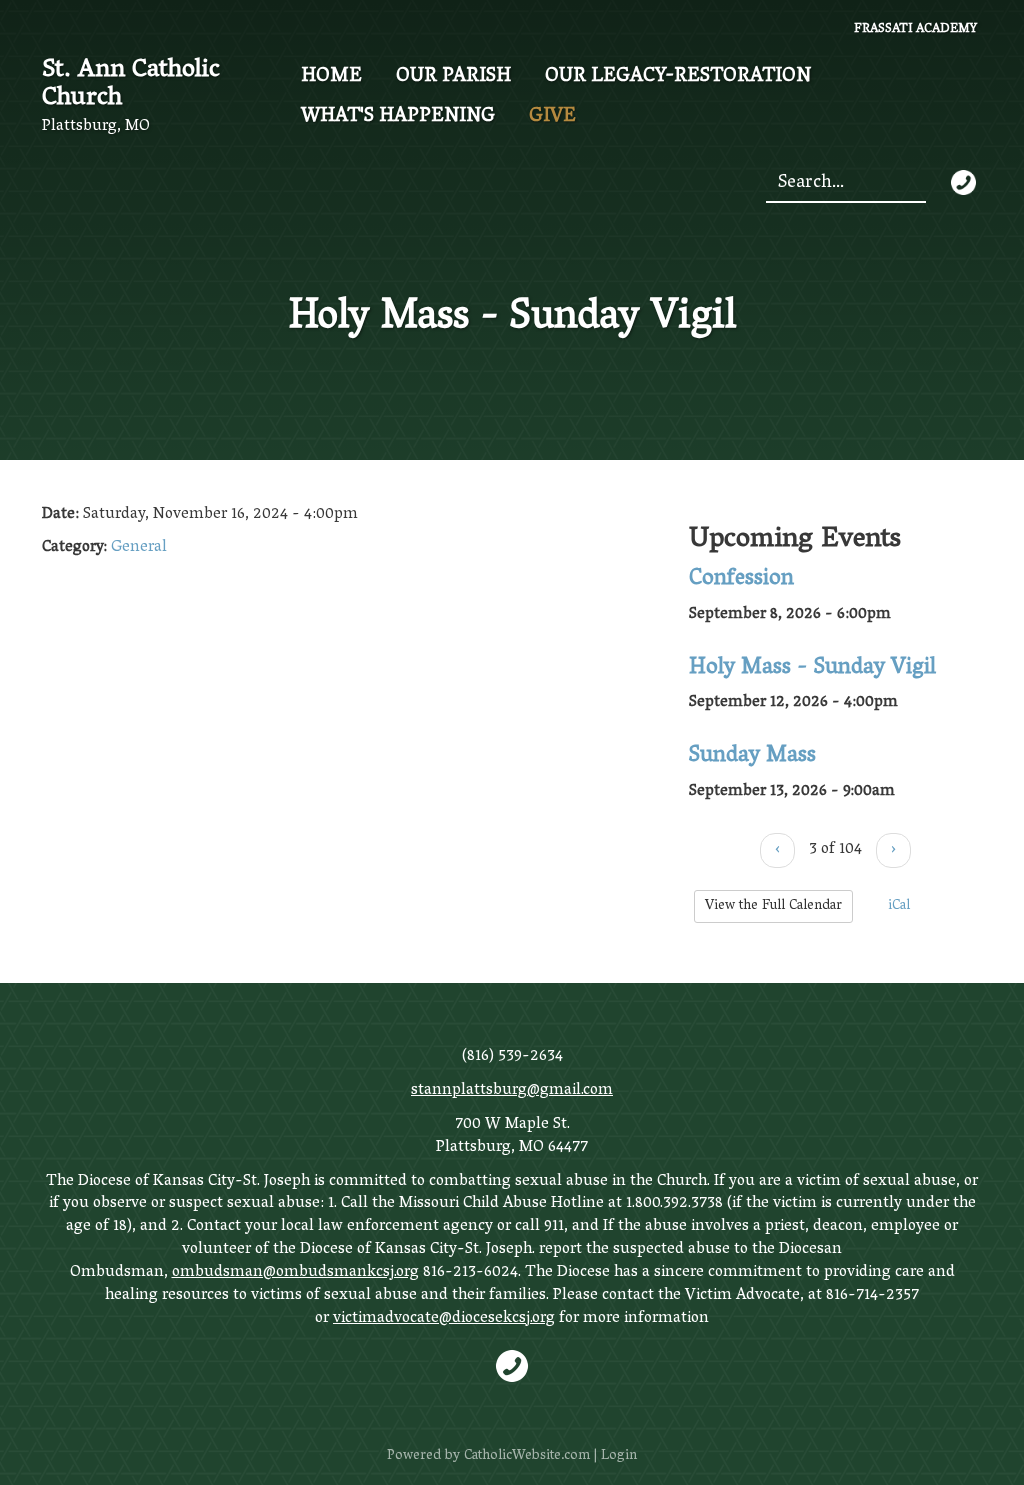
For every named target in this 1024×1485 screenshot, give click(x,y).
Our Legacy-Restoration (678, 77)
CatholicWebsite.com (527, 1456)
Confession (741, 580)
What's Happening (398, 117)
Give (552, 117)
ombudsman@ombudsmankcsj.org (295, 1273)
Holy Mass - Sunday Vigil (812, 669)
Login (619, 1456)
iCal (897, 906)
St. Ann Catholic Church (131, 85)
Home (331, 77)
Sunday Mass (752, 757)
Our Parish (453, 77)
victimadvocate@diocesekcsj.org (444, 1319)
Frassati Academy (915, 31)
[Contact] (963, 182)
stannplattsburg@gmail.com (512, 1091)
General (139, 548)
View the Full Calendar (773, 906)
